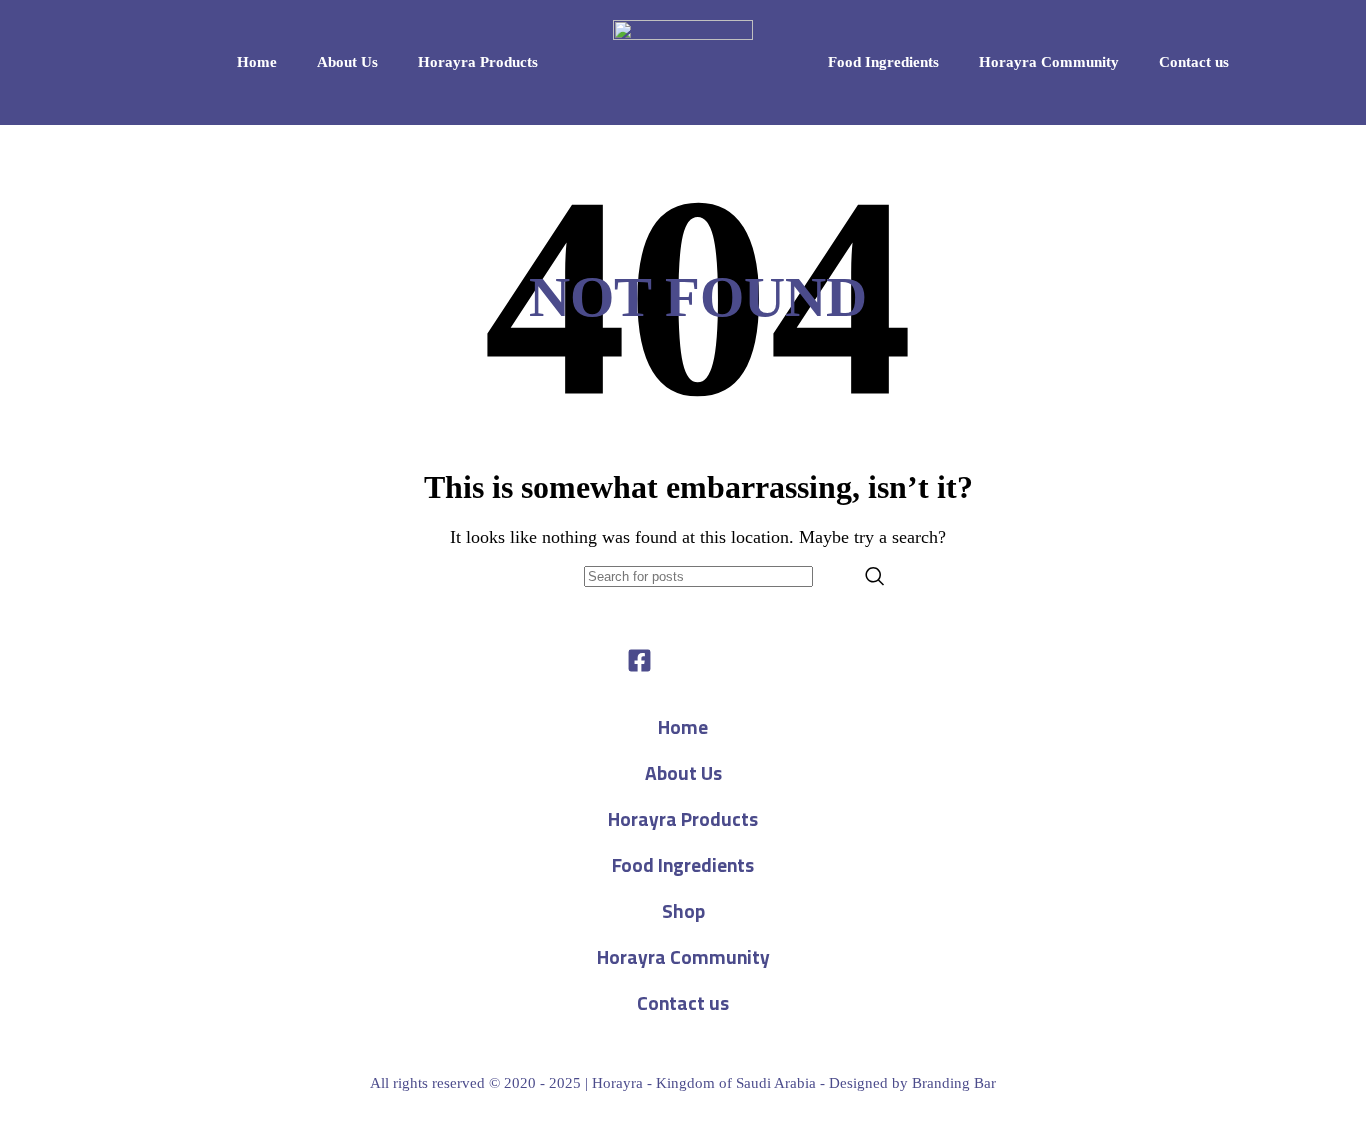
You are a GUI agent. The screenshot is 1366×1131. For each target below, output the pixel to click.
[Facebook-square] (639, 660)
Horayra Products (478, 62)
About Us (347, 62)
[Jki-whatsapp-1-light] (683, 660)
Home (257, 62)
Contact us (1194, 62)
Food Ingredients (883, 62)
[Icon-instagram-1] (727, 660)
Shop (683, 911)
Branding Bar (954, 1083)
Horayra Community (1049, 62)
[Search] (875, 576)
